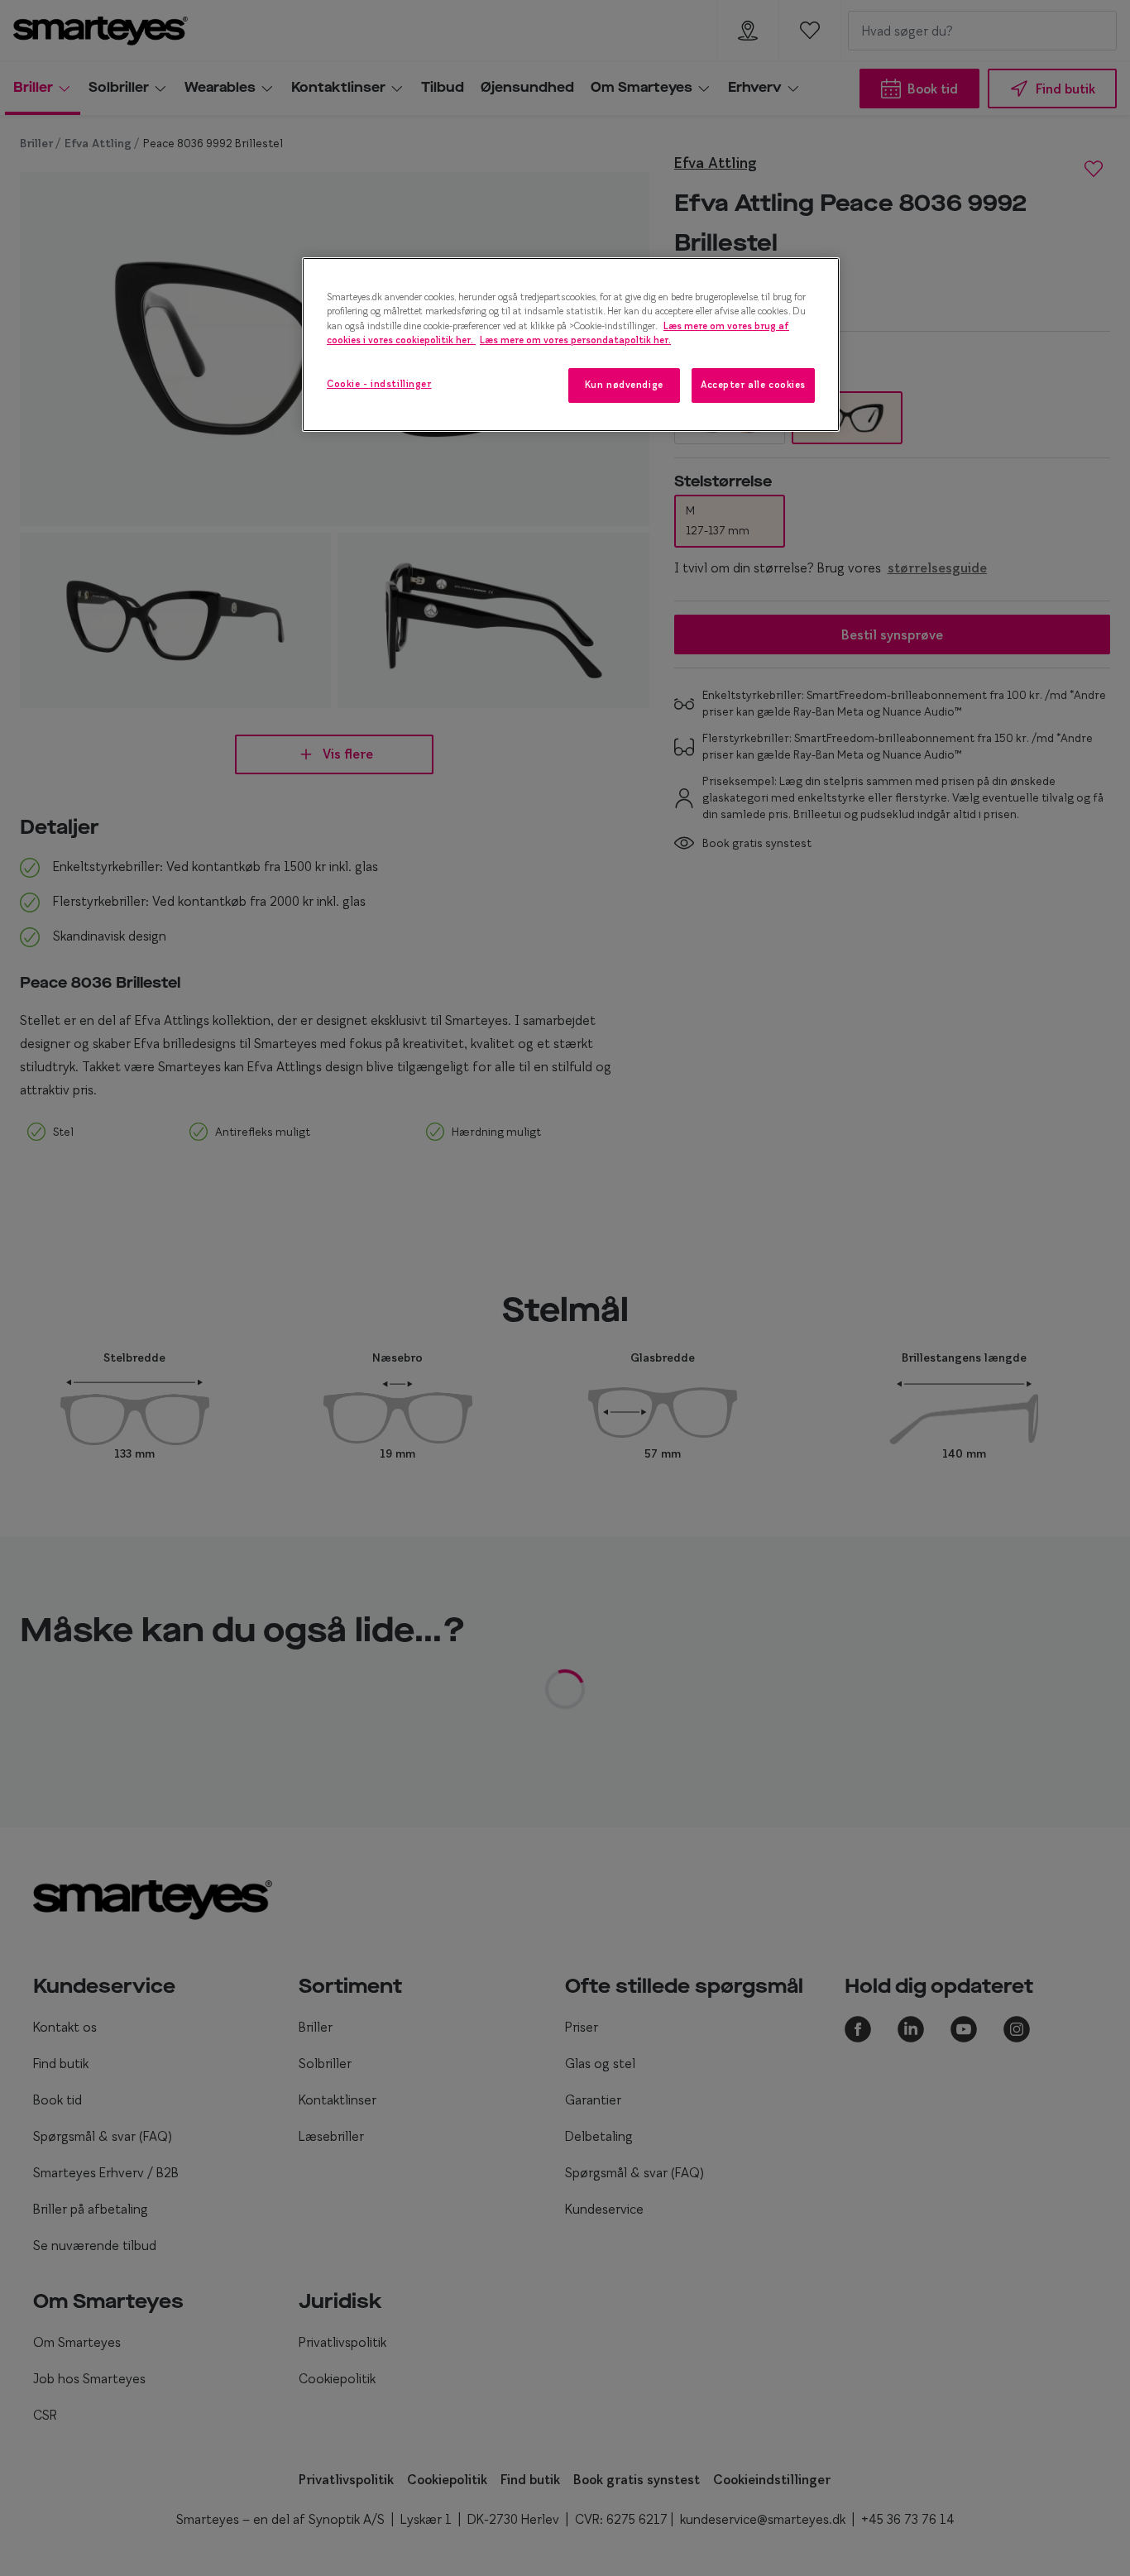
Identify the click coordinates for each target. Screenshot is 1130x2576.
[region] (571, 344)
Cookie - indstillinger (379, 384)
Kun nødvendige (624, 385)
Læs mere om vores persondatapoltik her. (575, 340)
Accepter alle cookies (753, 385)
